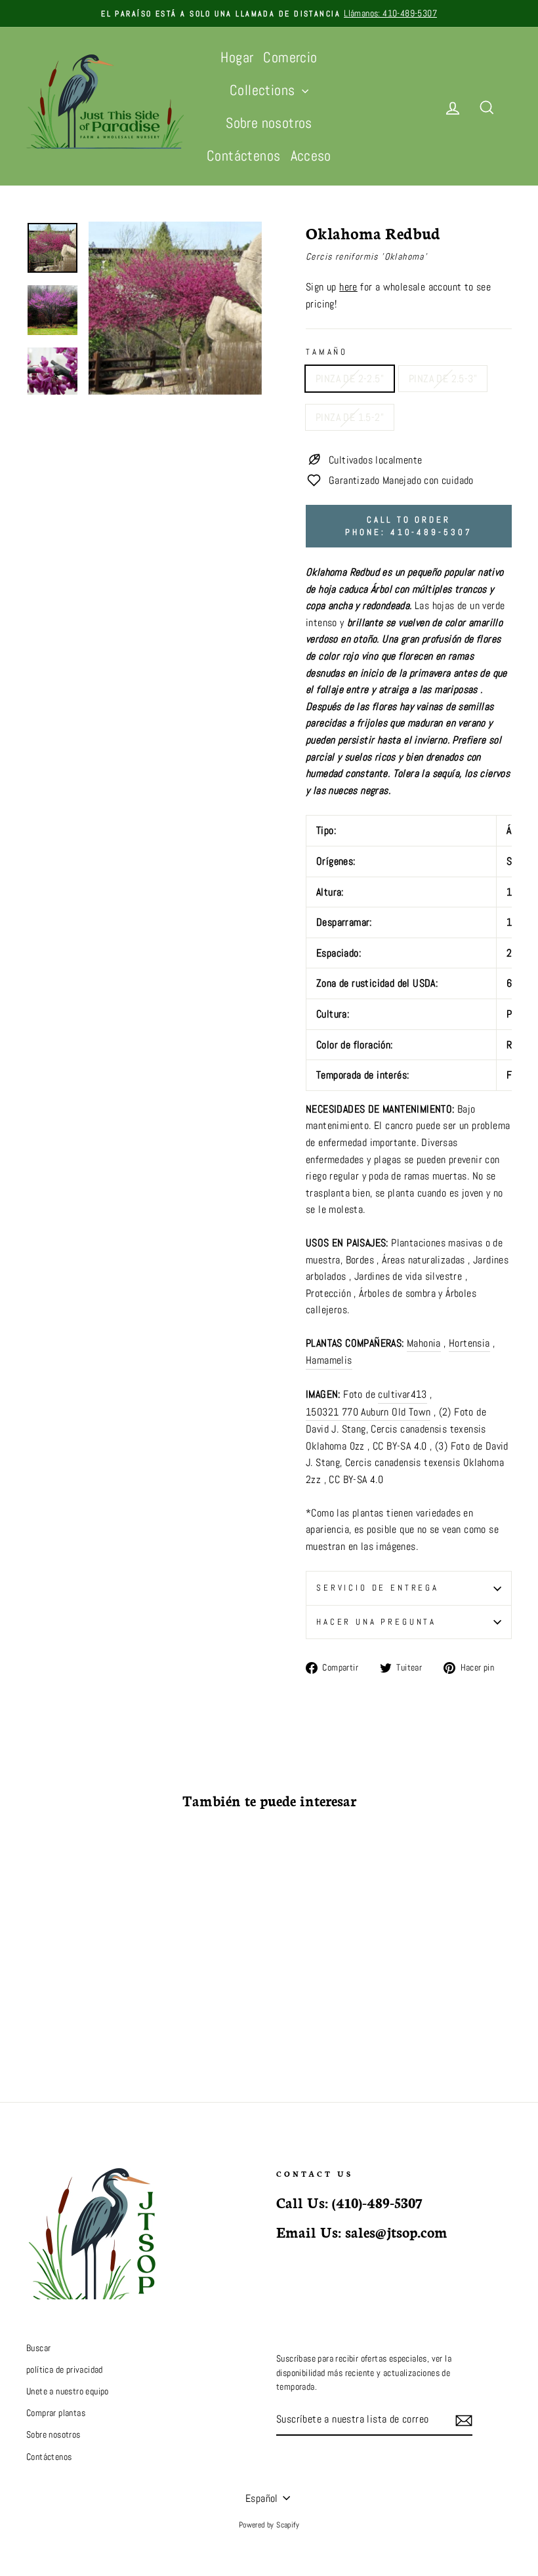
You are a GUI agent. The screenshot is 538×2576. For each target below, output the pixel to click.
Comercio (290, 57)
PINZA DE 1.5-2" (350, 417)
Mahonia (424, 1343)
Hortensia (469, 1343)
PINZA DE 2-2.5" (350, 379)
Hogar (237, 57)
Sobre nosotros (269, 123)
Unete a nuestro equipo (68, 2391)
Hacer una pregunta (376, 1622)
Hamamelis (329, 1360)
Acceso (311, 155)
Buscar (38, 2348)
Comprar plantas (56, 2413)
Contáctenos (243, 155)
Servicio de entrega (378, 1588)
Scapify (288, 2525)
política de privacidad (65, 2370)
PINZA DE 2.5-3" (443, 379)
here (348, 287)
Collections (264, 90)
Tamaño (327, 352)
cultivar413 (402, 1394)
